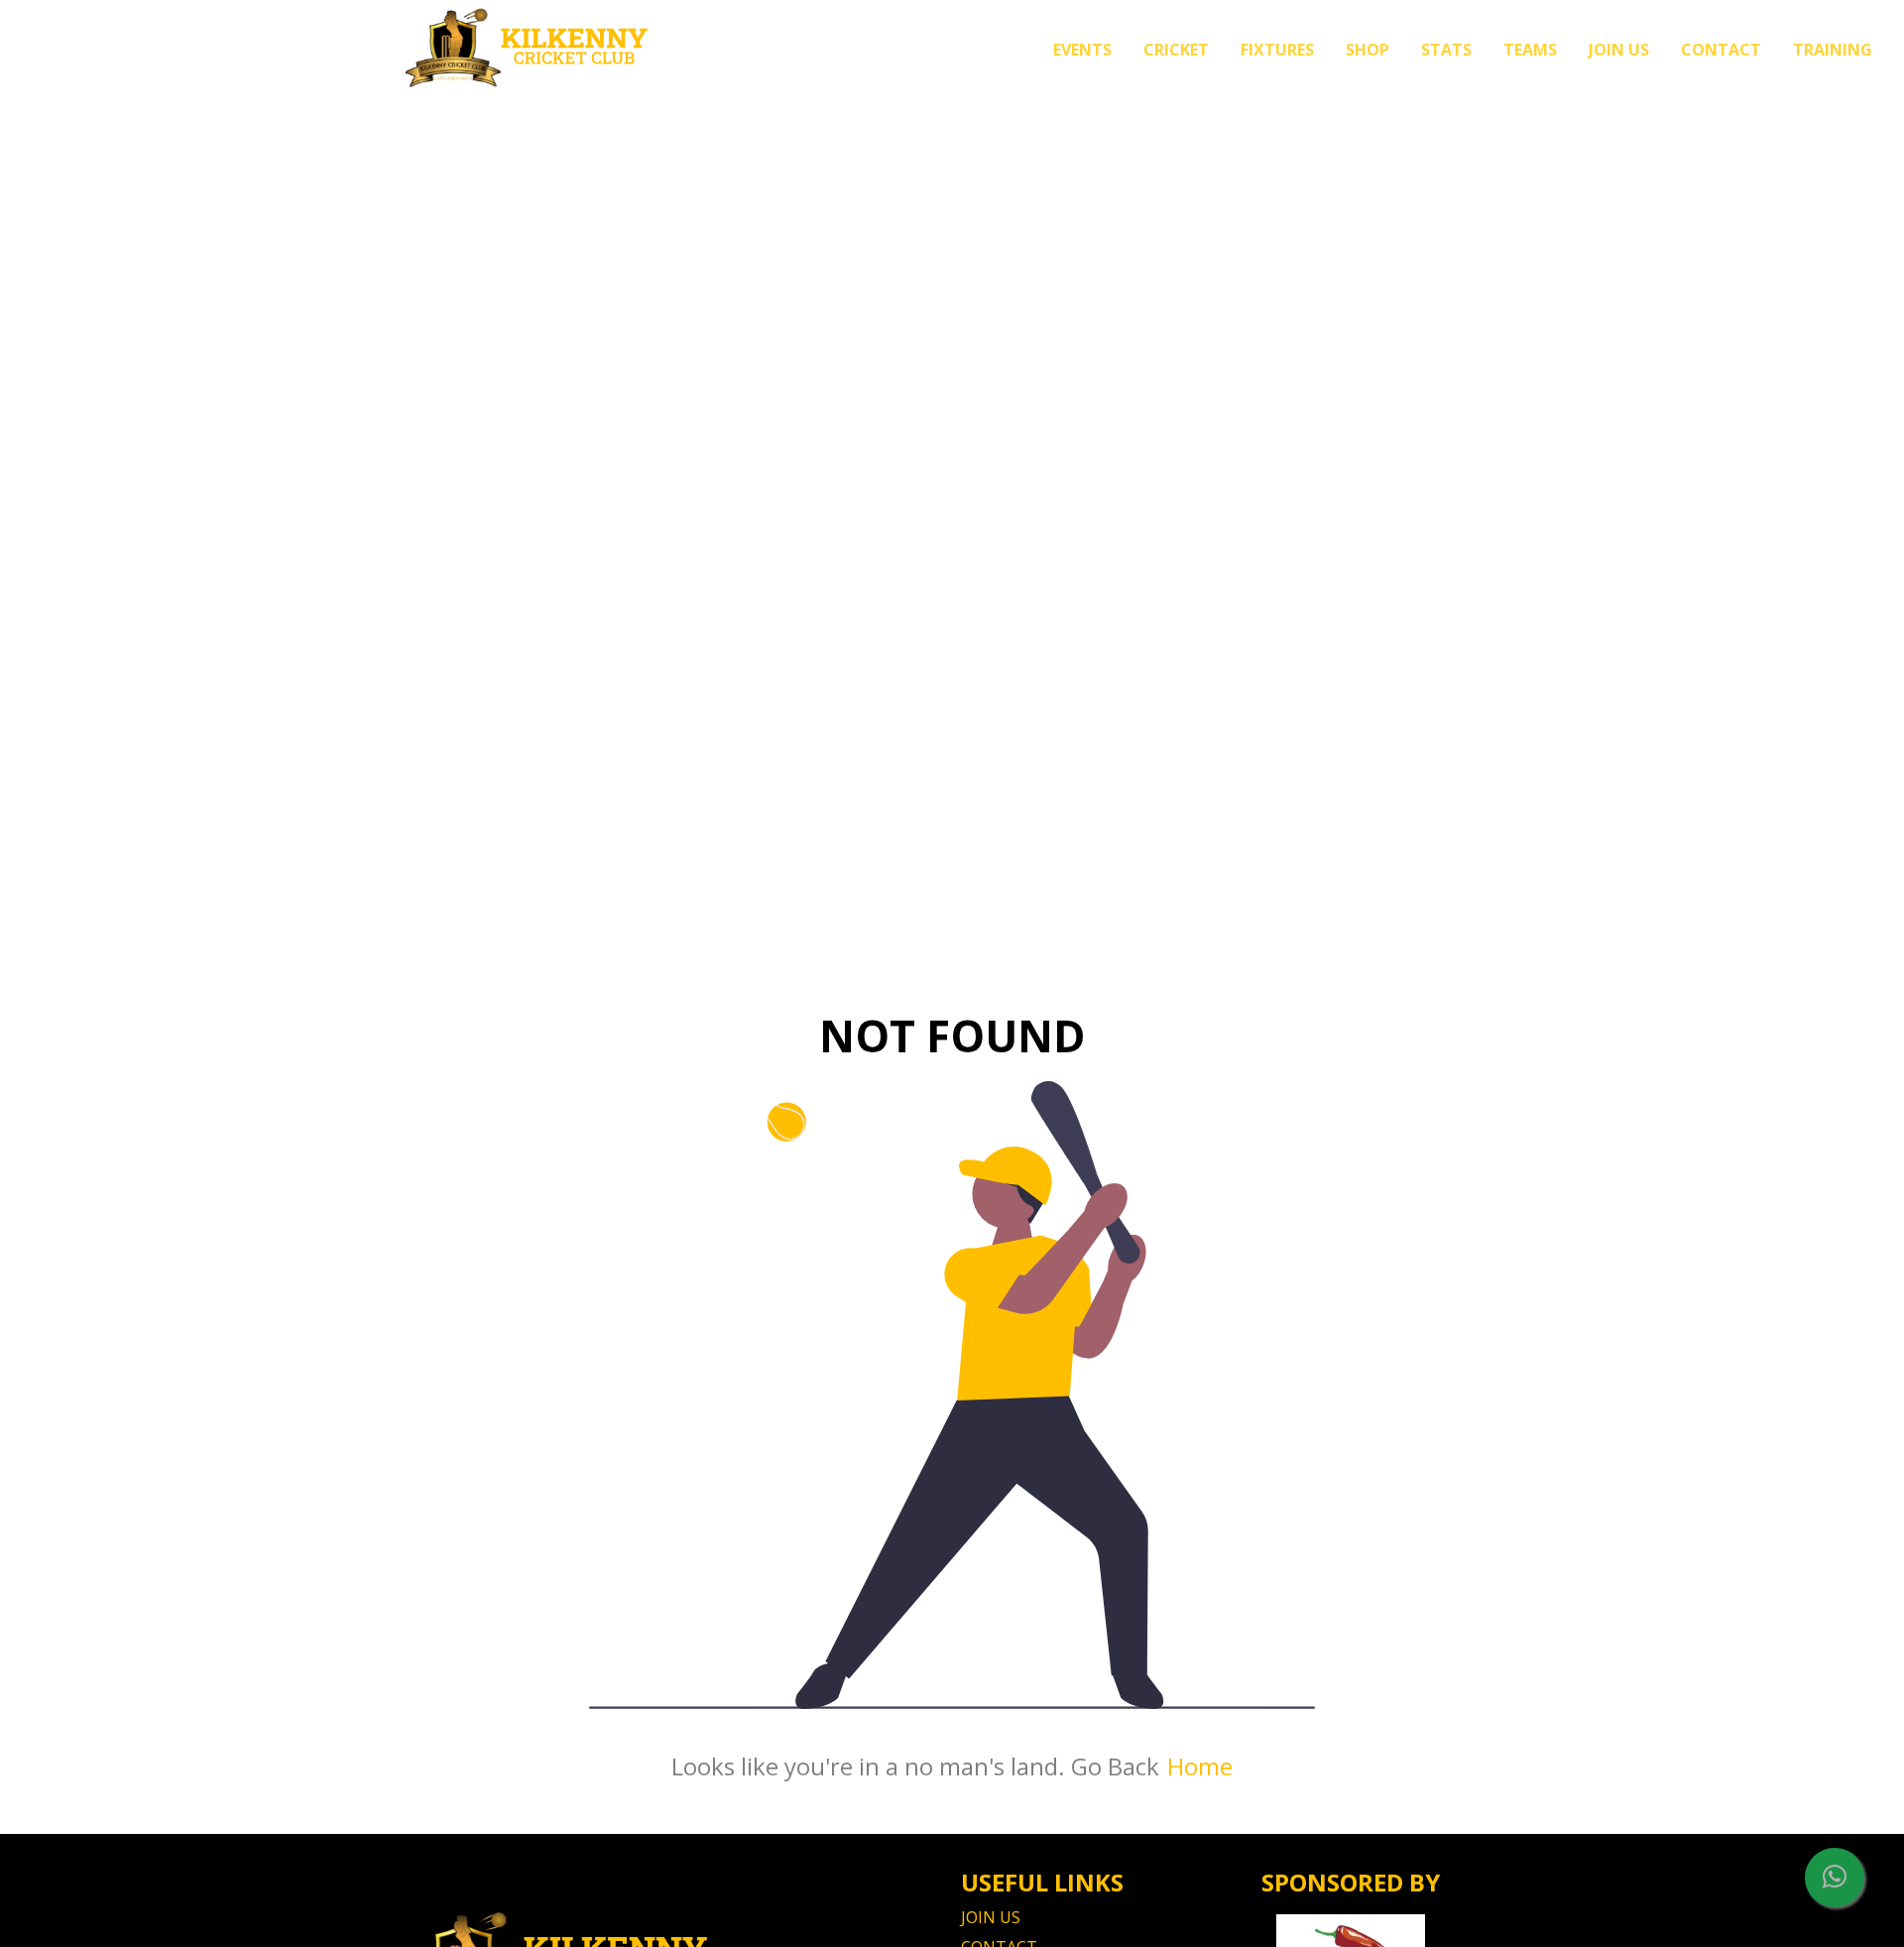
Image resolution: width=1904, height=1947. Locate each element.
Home (1200, 1766)
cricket (1176, 50)
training (1833, 50)
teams (1530, 50)
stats (1446, 50)
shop (1368, 50)
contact (1721, 50)
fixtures (1277, 50)
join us (1619, 50)
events (1082, 50)
